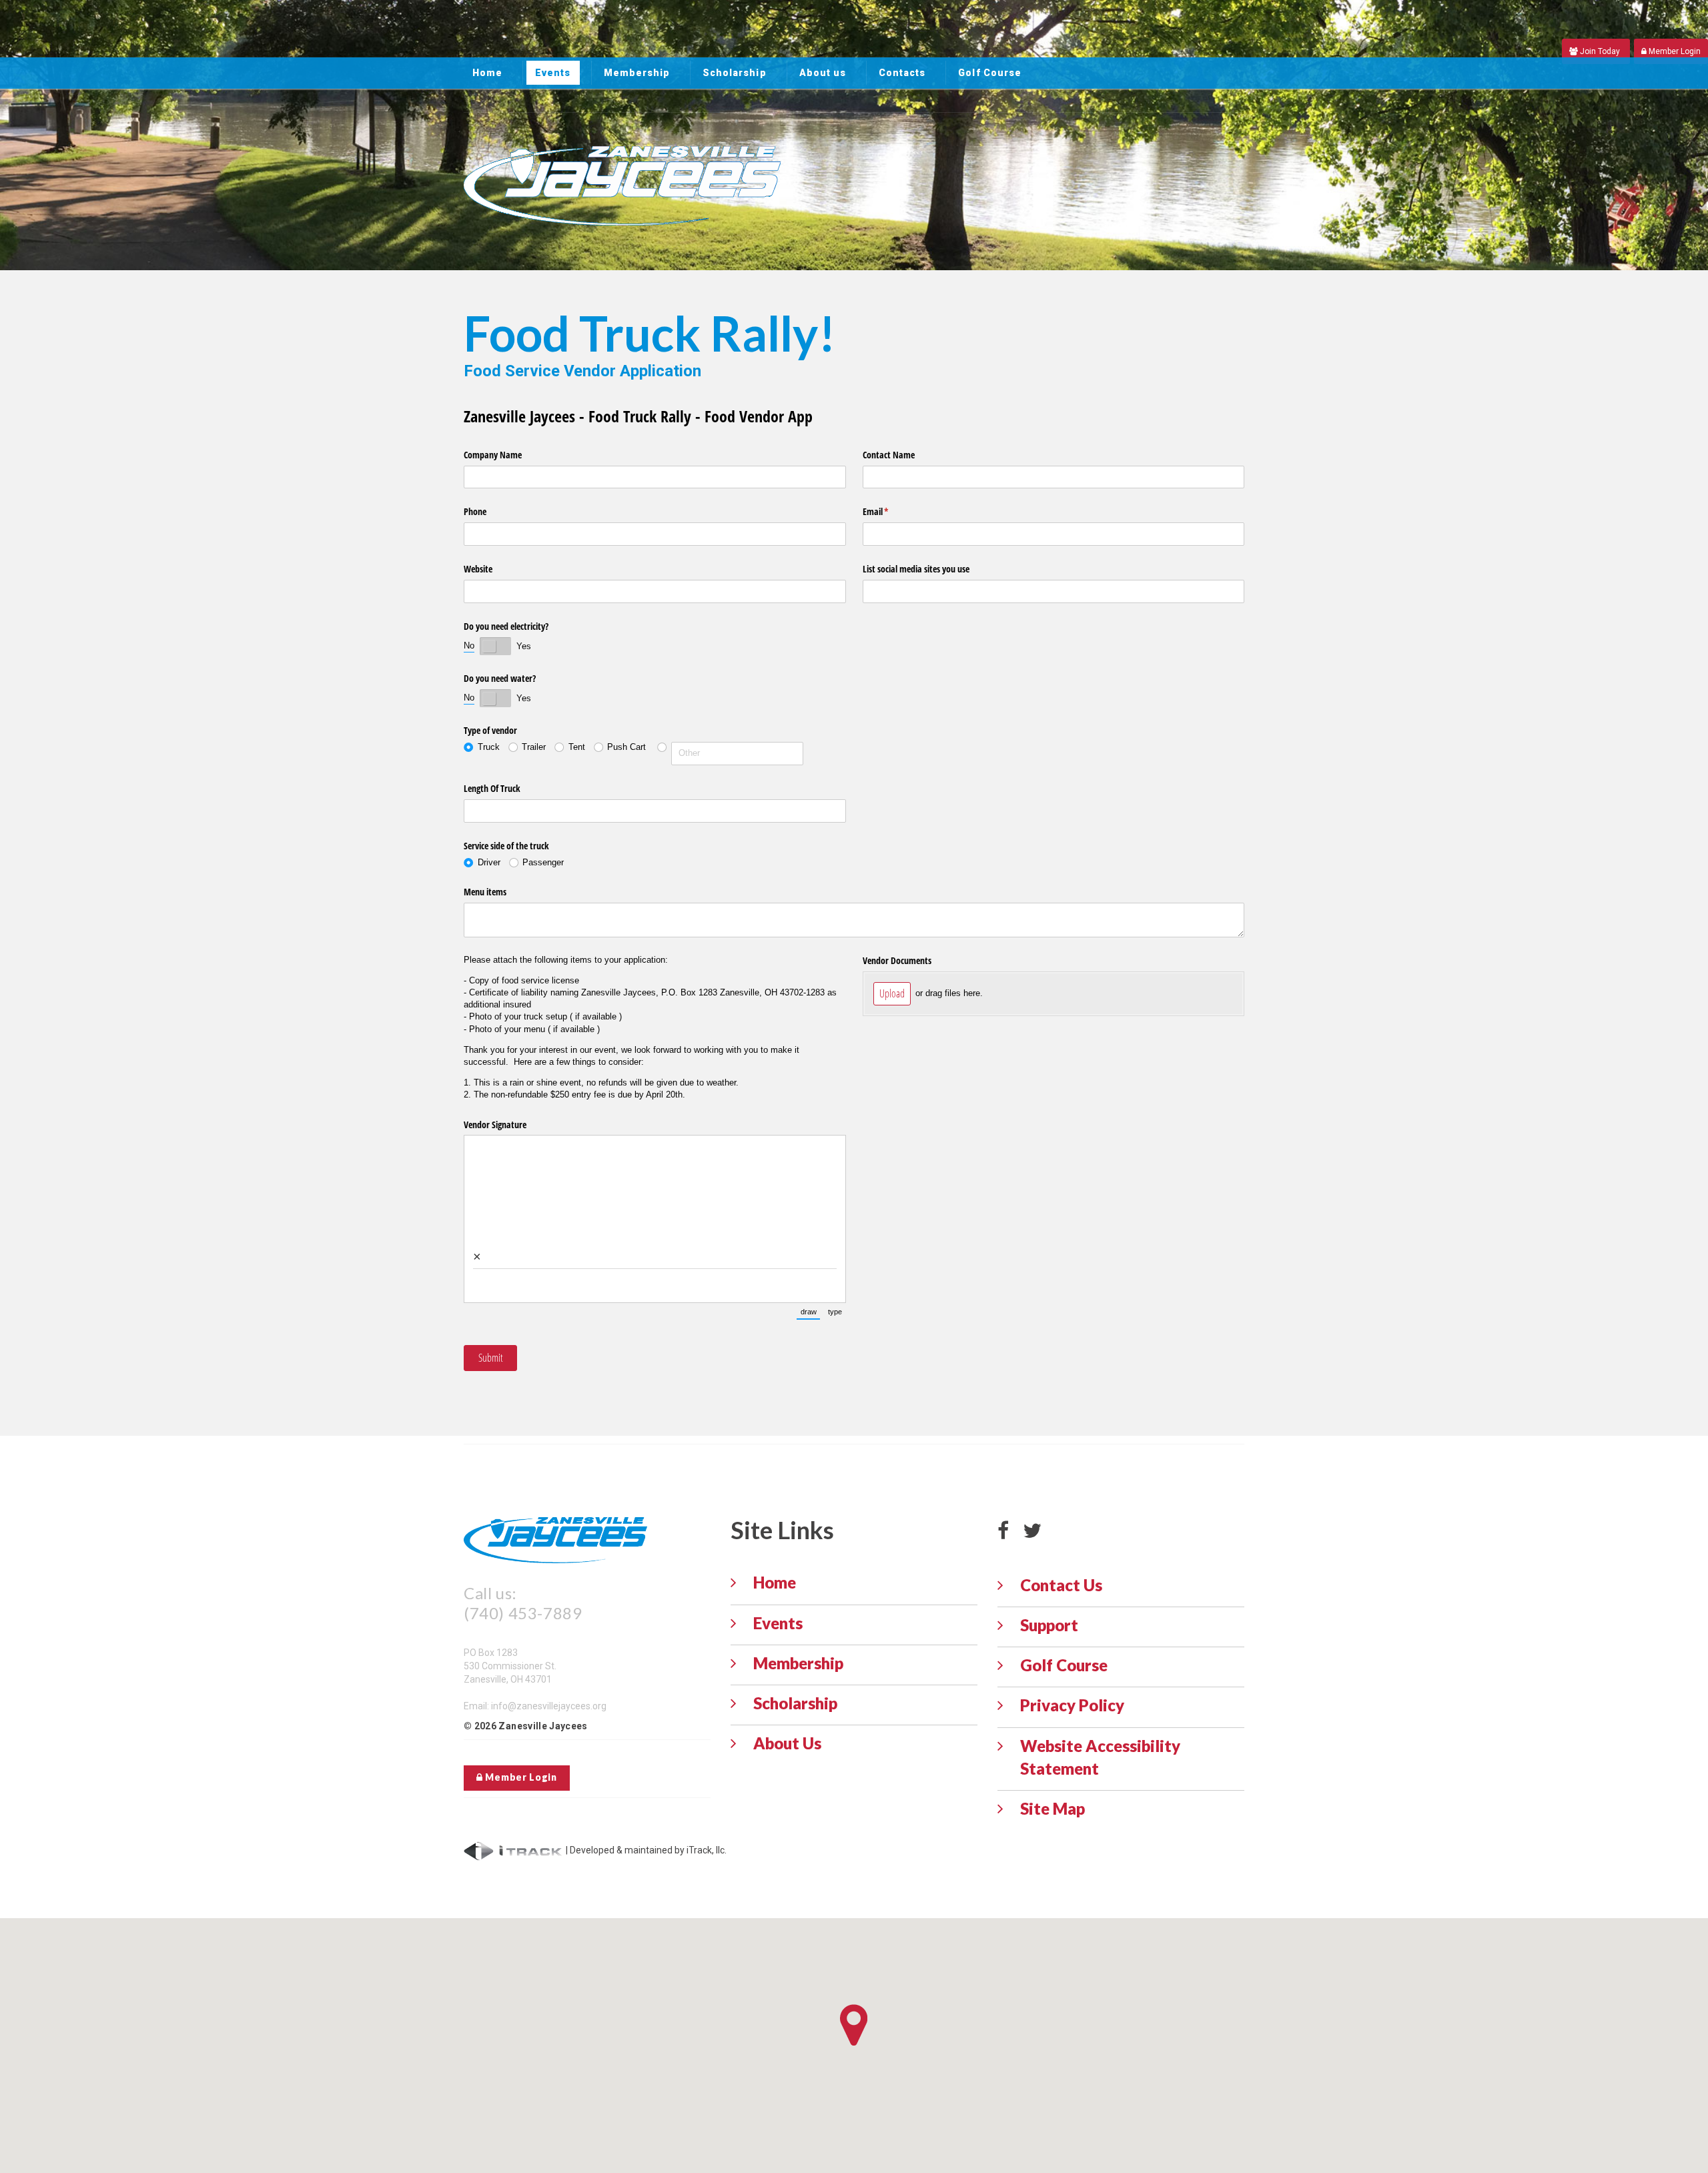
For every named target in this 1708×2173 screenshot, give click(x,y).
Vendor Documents (897, 960)
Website (478, 569)
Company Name (493, 455)
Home (487, 73)
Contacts (902, 73)
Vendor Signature (495, 1125)
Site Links (782, 1530)
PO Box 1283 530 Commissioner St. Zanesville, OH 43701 (510, 1666)
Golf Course (990, 73)
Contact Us (1061, 1585)
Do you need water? (500, 678)
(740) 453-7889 (523, 1613)
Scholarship (735, 73)
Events (553, 73)
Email (891, 511)
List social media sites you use (916, 569)
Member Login (520, 1777)
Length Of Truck (492, 788)
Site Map (1052, 1808)
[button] (854, 2025)
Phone (475, 511)
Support (1049, 1625)
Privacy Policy (1072, 1705)
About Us (787, 1743)
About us (823, 73)
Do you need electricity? (506, 626)
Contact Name (889, 455)
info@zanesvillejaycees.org (549, 1706)
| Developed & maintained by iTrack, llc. (645, 1850)
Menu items (485, 892)
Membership (637, 73)
